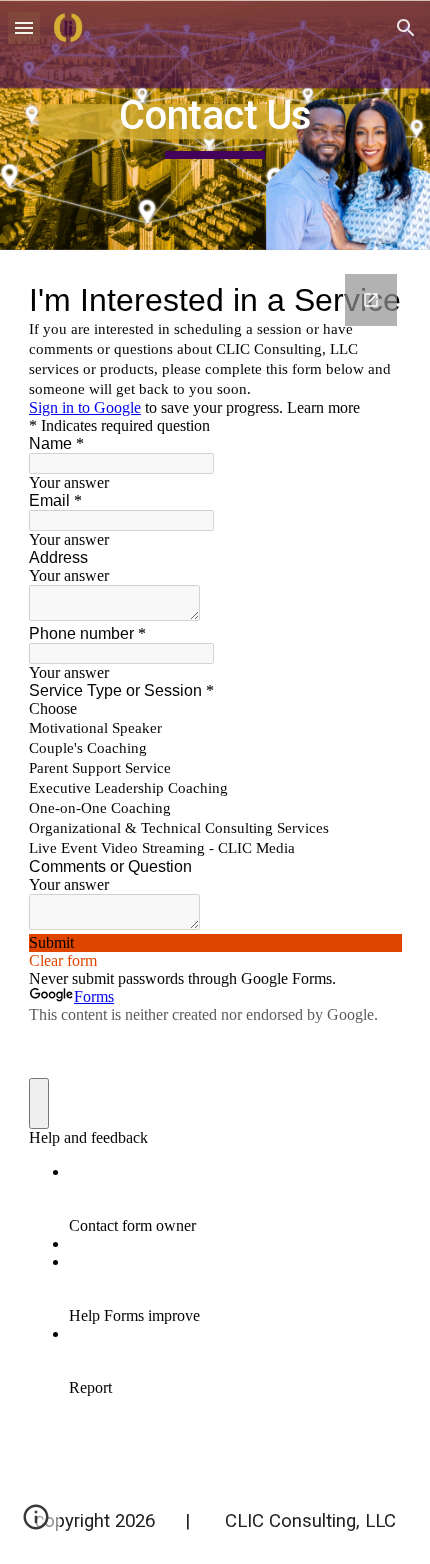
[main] (215, 125)
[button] (24, 27)
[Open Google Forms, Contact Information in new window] (371, 300)
